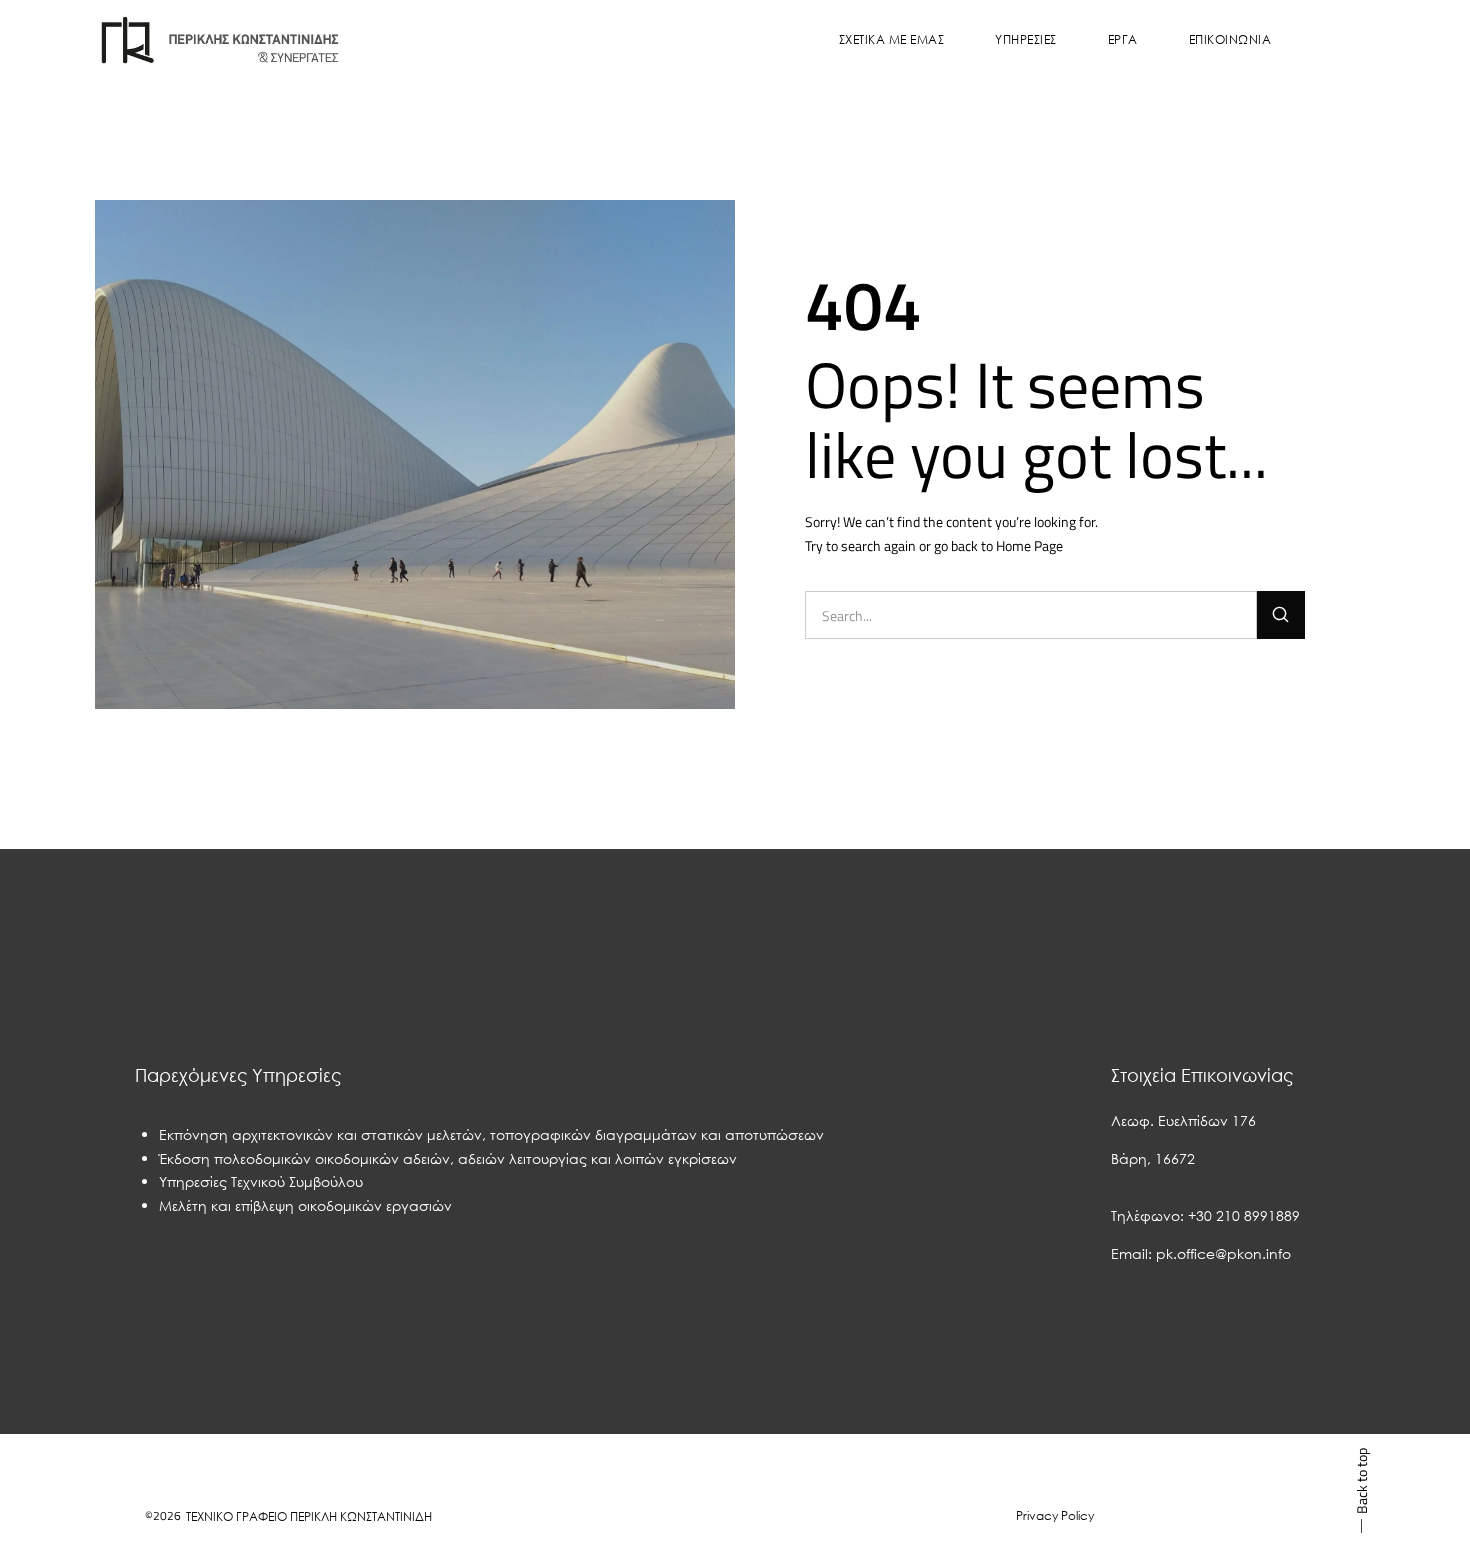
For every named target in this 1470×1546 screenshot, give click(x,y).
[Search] (1281, 615)
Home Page (1029, 545)
